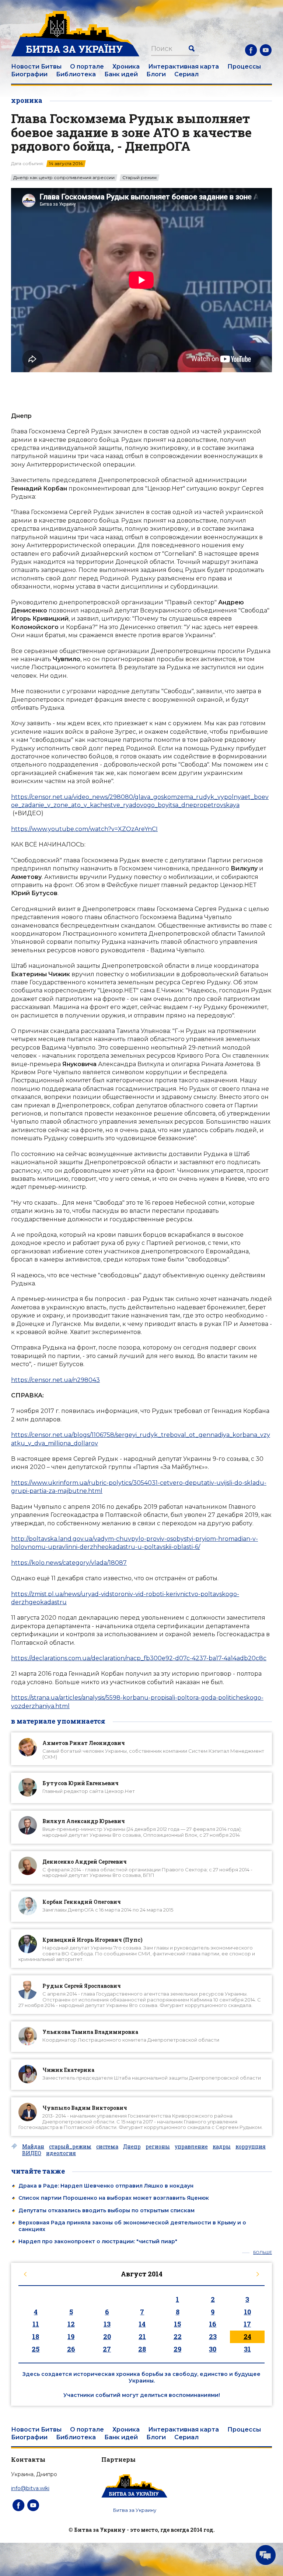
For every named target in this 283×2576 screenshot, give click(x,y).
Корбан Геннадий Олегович (82, 1902)
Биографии (29, 74)
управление (191, 2147)
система (107, 2147)
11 (36, 2324)
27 (107, 2349)
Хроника (126, 67)
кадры (222, 2147)
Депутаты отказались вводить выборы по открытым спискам (106, 2210)
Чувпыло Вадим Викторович (85, 2108)
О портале (87, 67)
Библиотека (76, 74)
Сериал (186, 74)
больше (263, 2253)
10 (247, 2312)
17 (247, 2324)
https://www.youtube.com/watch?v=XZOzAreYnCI (84, 829)
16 (213, 2324)
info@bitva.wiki (30, 2488)
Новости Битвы (36, 67)
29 (177, 2349)
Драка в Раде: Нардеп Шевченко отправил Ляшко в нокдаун (106, 2186)
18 (36, 2336)
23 (213, 2336)
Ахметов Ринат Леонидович (84, 1743)
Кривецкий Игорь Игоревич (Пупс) (92, 1940)
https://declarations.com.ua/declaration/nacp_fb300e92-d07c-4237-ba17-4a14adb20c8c (139, 1658)
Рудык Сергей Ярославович (82, 1986)
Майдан (33, 2147)
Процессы (244, 67)
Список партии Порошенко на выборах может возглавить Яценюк (114, 2198)
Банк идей (121, 74)
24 (247, 2336)
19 (71, 2336)
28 (142, 2349)
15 (177, 2324)
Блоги (156, 74)
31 (247, 2349)
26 (71, 2349)
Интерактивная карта (184, 67)
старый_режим (70, 2147)
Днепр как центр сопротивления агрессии (64, 178)
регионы (158, 2147)
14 (142, 2324)
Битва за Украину (135, 2510)
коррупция (251, 2147)
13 (107, 2324)
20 (107, 2336)
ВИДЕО (32, 2153)
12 (71, 2324)
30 (213, 2349)
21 (142, 2336)
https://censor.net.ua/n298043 (55, 1380)
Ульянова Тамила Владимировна (90, 2032)
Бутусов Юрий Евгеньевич (81, 1783)
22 (178, 2336)
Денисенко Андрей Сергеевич (85, 1862)
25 (36, 2349)
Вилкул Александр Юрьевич (84, 1821)
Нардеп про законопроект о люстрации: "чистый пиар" (98, 2241)
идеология (61, 2153)
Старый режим (139, 178)
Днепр (132, 2147)
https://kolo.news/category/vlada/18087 (69, 1563)
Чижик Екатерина (68, 2070)
